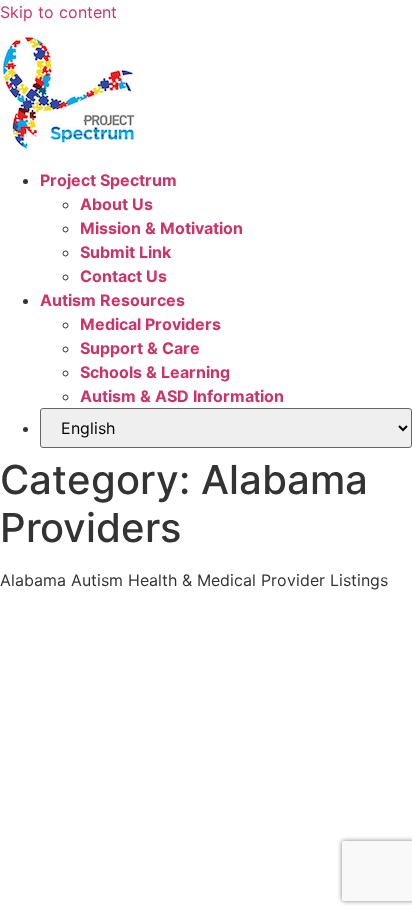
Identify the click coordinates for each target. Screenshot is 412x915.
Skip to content (58, 12)
